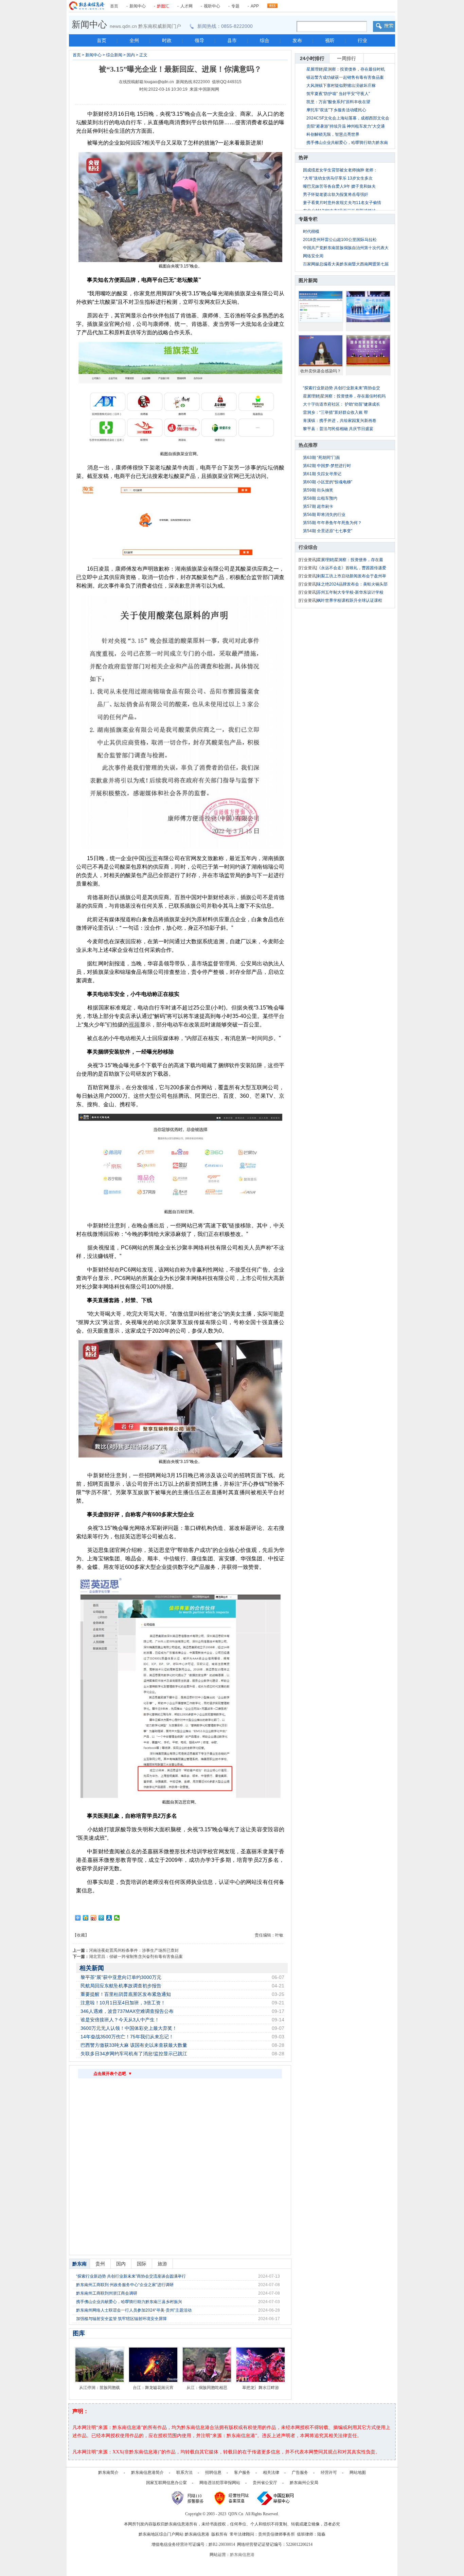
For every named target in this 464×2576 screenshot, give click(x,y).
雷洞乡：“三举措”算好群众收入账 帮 (335, 412)
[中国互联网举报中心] (276, 2498)
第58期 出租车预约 (320, 498)
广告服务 (300, 2472)
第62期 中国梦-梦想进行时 (327, 466)
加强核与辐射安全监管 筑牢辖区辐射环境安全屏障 (121, 2319)
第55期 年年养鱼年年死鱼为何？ (332, 523)
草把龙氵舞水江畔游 (261, 2388)
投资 (152, 858)
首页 (114, 6)
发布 (297, 40)
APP (255, 6)
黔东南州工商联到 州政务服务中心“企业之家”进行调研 (125, 2285)
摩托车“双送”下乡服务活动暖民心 (336, 110)
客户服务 (242, 2472)
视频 (134, 1025)
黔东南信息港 (242, 2555)
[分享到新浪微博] (94, 1918)
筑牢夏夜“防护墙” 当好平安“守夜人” (338, 94)
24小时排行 (312, 58)
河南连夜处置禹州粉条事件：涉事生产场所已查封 (134, 1950)
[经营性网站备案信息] (232, 2498)
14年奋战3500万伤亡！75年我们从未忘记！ (127, 2037)
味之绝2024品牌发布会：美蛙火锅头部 (352, 584)
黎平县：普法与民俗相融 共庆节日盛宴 (338, 429)
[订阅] (272, 4)
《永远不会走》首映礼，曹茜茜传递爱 (352, 568)
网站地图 (358, 2472)
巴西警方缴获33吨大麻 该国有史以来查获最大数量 (134, 2045)
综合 (265, 40)
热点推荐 (308, 445)
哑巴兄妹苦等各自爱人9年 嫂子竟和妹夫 (339, 186)
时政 (167, 40)
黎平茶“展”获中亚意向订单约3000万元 (121, 1977)
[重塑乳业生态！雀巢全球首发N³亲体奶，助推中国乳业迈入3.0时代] (368, 307)
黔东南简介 (108, 2472)
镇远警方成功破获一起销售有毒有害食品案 (345, 77)
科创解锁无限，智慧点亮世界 (333, 134)
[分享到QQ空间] (86, 1918)
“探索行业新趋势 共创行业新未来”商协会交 (342, 388)
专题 (235, 6)
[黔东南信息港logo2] (87, 6)
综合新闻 (114, 55)
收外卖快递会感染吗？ (321, 371)
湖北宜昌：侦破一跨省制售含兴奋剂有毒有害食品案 (136, 1957)
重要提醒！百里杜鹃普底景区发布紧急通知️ (126, 1994)
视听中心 (212, 6)
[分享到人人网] (109, 1918)
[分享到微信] (117, 1918)
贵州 (100, 2264)
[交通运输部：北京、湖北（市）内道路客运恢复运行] (368, 351)
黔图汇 (163, 6)
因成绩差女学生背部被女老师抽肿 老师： (340, 170)
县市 (232, 40)
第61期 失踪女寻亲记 (322, 474)
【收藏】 (81, 1935)
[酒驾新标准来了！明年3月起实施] (321, 307)
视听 (330, 40)
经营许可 (329, 2472)
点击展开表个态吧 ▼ (113, 2074)
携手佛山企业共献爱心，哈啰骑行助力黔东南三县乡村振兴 (129, 2302)
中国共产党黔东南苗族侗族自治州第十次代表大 (346, 248)
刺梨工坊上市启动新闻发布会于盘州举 (352, 576)
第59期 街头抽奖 (318, 490)
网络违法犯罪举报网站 (220, 2483)
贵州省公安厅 (265, 2483)
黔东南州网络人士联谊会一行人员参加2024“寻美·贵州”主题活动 (134, 2310)
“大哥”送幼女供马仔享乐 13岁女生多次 (338, 178)
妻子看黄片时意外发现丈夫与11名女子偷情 (342, 203)
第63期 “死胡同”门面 (322, 458)
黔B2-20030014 (222, 2544)
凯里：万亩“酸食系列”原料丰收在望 (338, 102)
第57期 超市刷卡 (318, 506)
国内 (131, 55)
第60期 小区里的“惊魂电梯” (328, 482)
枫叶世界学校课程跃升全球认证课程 (350, 600)
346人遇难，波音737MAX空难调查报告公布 (127, 2011)
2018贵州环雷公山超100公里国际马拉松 (340, 240)
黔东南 (79, 2264)
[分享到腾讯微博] (101, 1918)
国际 (142, 2264)
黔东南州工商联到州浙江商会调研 (107, 2293)
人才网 (186, 6)
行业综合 (308, 547)
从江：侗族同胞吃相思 (207, 2388)
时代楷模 (311, 231)
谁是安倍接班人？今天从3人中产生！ (120, 2020)
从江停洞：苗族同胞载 (100, 2388)
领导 (199, 40)
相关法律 (271, 2472)
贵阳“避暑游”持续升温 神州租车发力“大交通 (346, 126)
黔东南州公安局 (304, 2483)
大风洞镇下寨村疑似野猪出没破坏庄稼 (341, 86)
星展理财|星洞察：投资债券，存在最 (350, 560)
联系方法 (184, 2472)
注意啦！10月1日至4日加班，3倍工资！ (123, 2003)
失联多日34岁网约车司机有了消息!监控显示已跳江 (134, 2054)
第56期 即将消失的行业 (324, 515)
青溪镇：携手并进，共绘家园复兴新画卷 (340, 421)
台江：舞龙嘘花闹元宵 (153, 2388)
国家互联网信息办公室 (166, 2483)
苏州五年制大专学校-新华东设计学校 (350, 592)
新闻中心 (138, 6)
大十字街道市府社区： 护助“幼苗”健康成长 (342, 404)
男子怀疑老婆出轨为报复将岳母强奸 (336, 194)
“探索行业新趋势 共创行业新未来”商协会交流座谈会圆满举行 (131, 2276)
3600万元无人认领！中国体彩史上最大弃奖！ (129, 2028)
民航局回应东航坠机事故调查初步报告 (121, 1986)
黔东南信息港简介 (147, 2472)
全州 (134, 40)
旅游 (162, 2264)
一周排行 (346, 58)
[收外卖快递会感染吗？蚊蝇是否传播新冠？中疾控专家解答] (321, 351)
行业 (362, 40)
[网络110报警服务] (189, 2498)
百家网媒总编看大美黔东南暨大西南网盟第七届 (346, 264)
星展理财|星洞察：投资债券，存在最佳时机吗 (344, 396)
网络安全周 (313, 256)
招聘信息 (213, 2472)
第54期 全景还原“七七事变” (328, 531)
